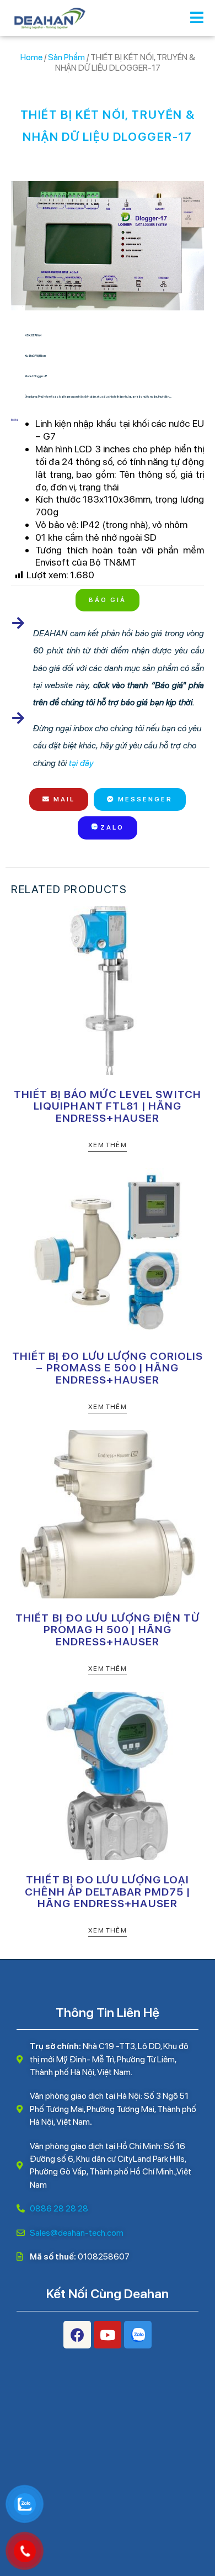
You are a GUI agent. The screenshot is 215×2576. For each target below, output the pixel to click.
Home (31, 57)
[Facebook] (77, 2335)
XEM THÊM (108, 1145)
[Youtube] (108, 2335)
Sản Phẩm (66, 57)
